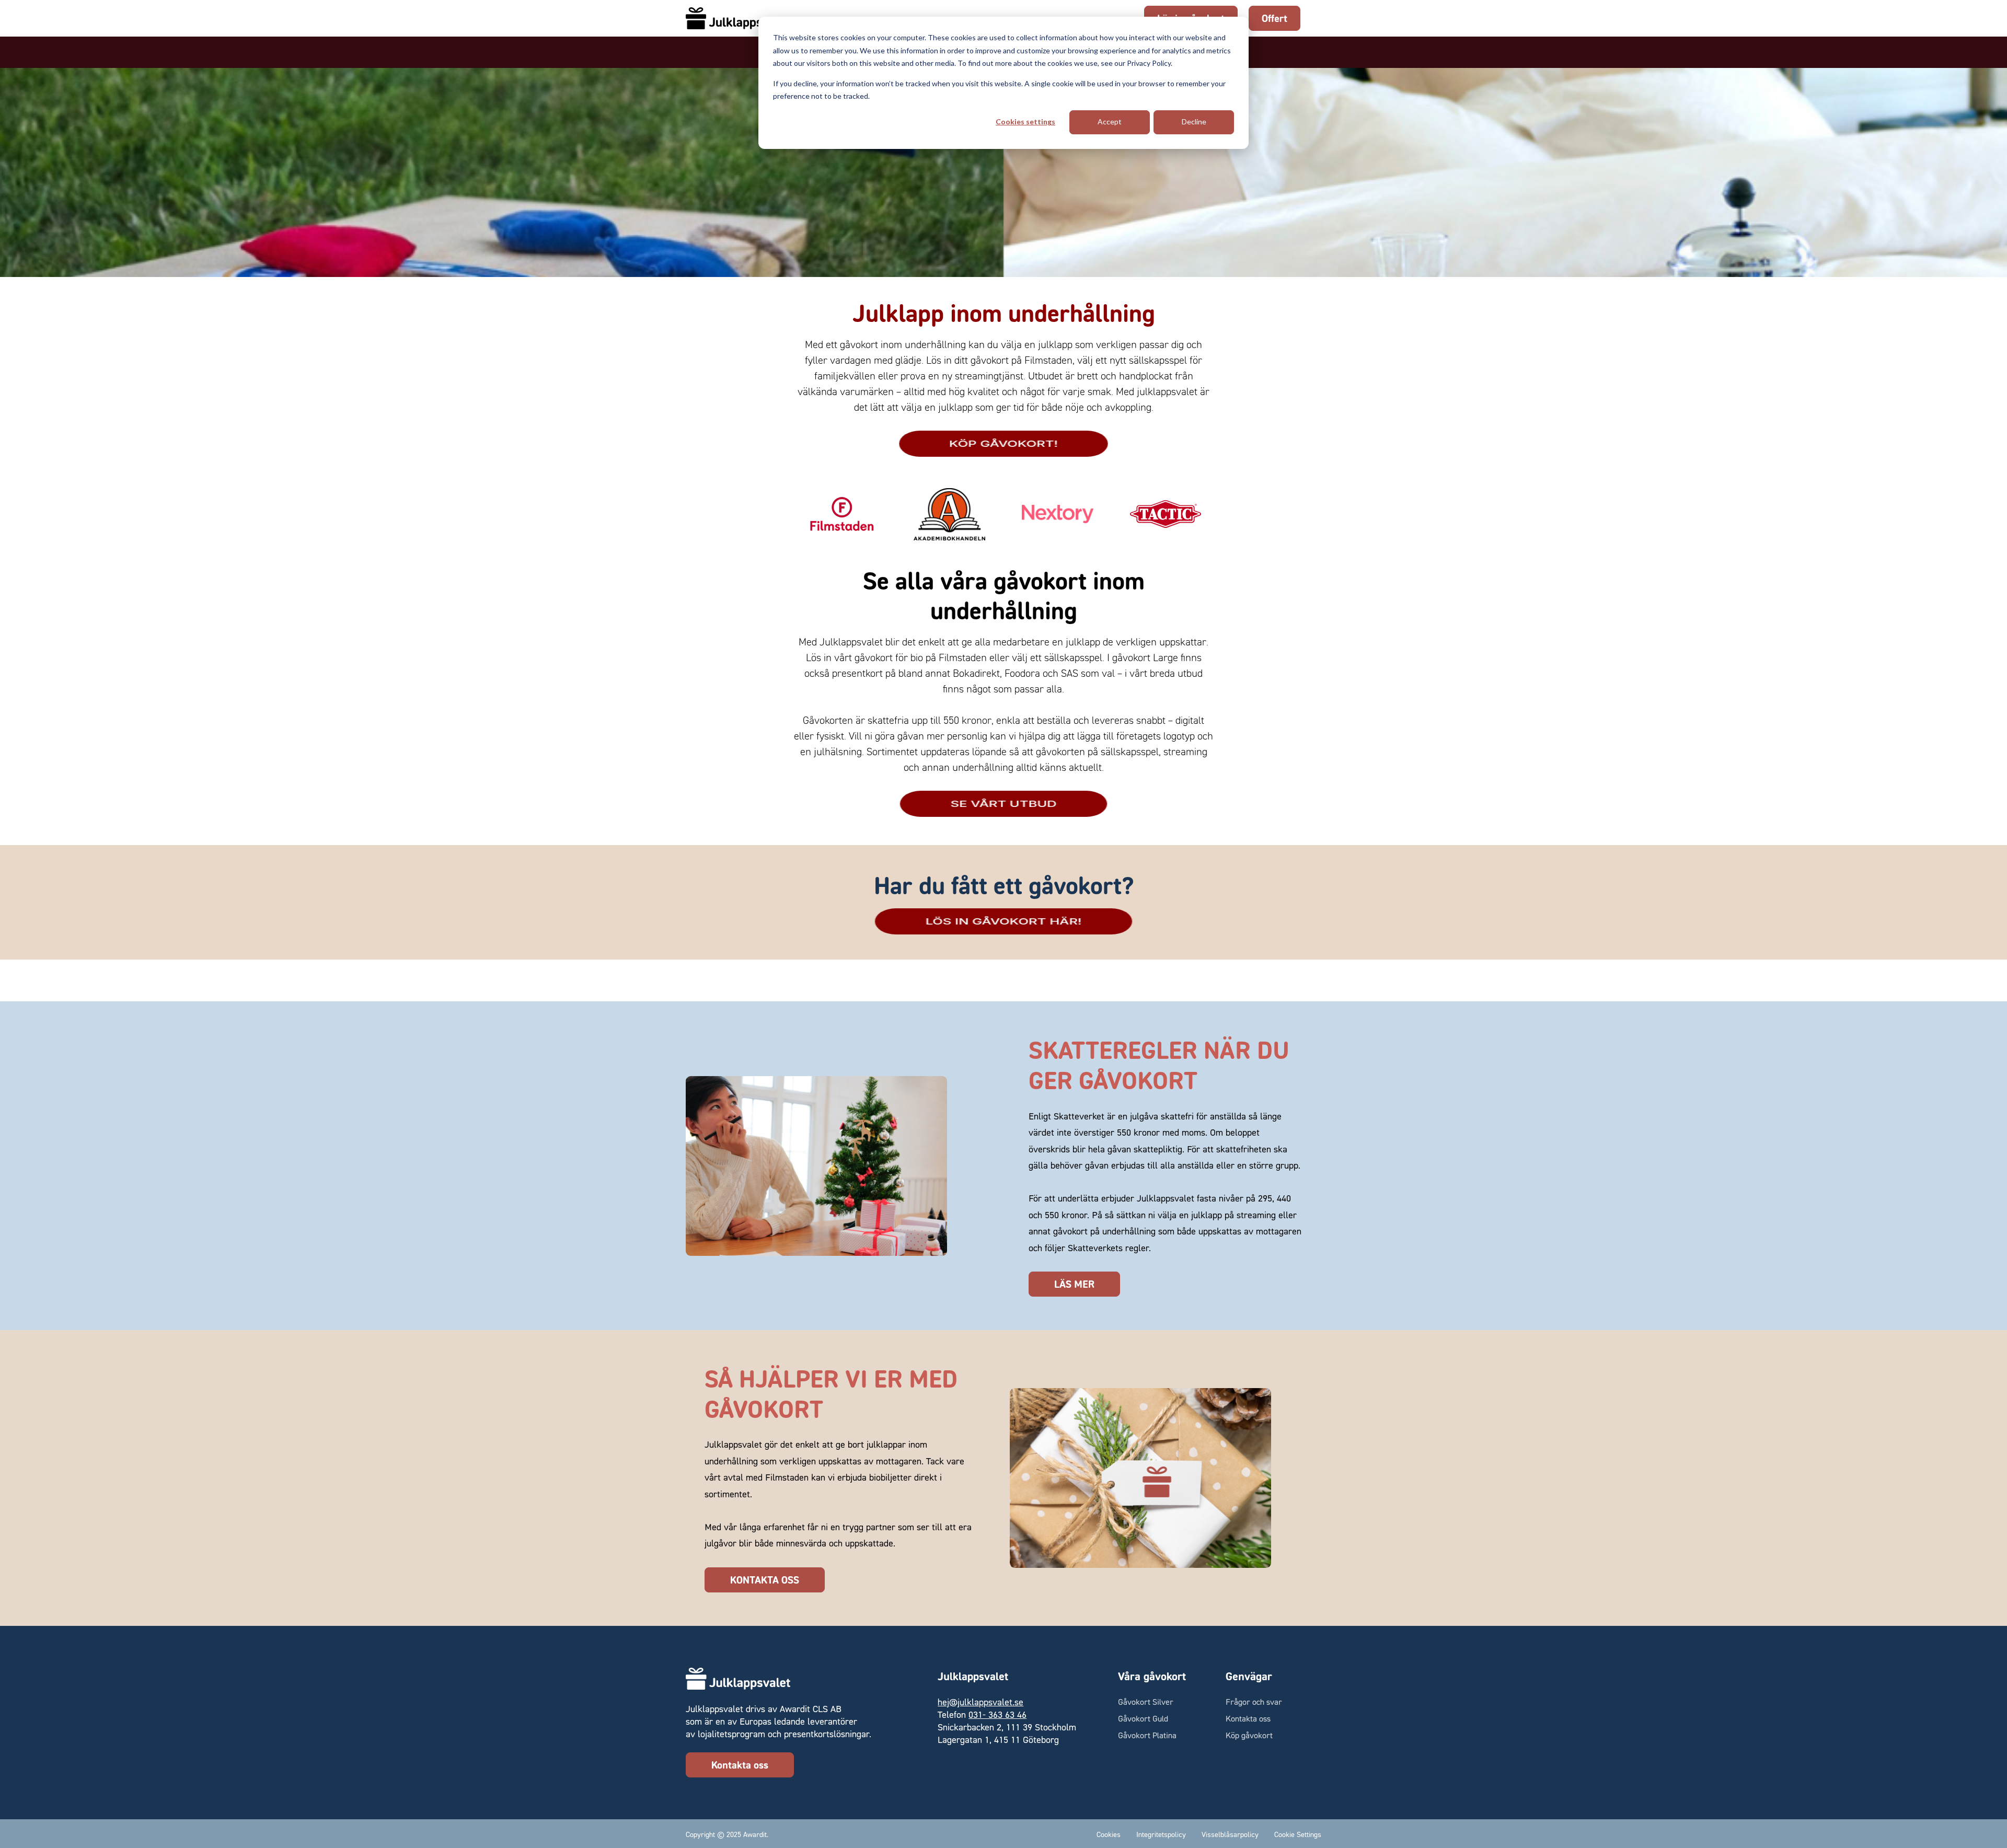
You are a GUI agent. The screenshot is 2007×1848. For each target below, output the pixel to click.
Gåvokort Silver (1146, 1702)
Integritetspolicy (1161, 1834)
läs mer (1074, 1284)
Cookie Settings (1298, 1834)
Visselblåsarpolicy (1230, 1834)
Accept (1110, 122)
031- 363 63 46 (997, 1714)
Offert (1274, 18)
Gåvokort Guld (1143, 1718)
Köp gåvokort (1249, 1735)
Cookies (1109, 1834)
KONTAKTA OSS (765, 1580)
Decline (1194, 122)
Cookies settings (1025, 122)
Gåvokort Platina (1147, 1735)
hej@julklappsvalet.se (981, 1702)
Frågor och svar (1254, 1702)
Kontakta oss (740, 1765)
